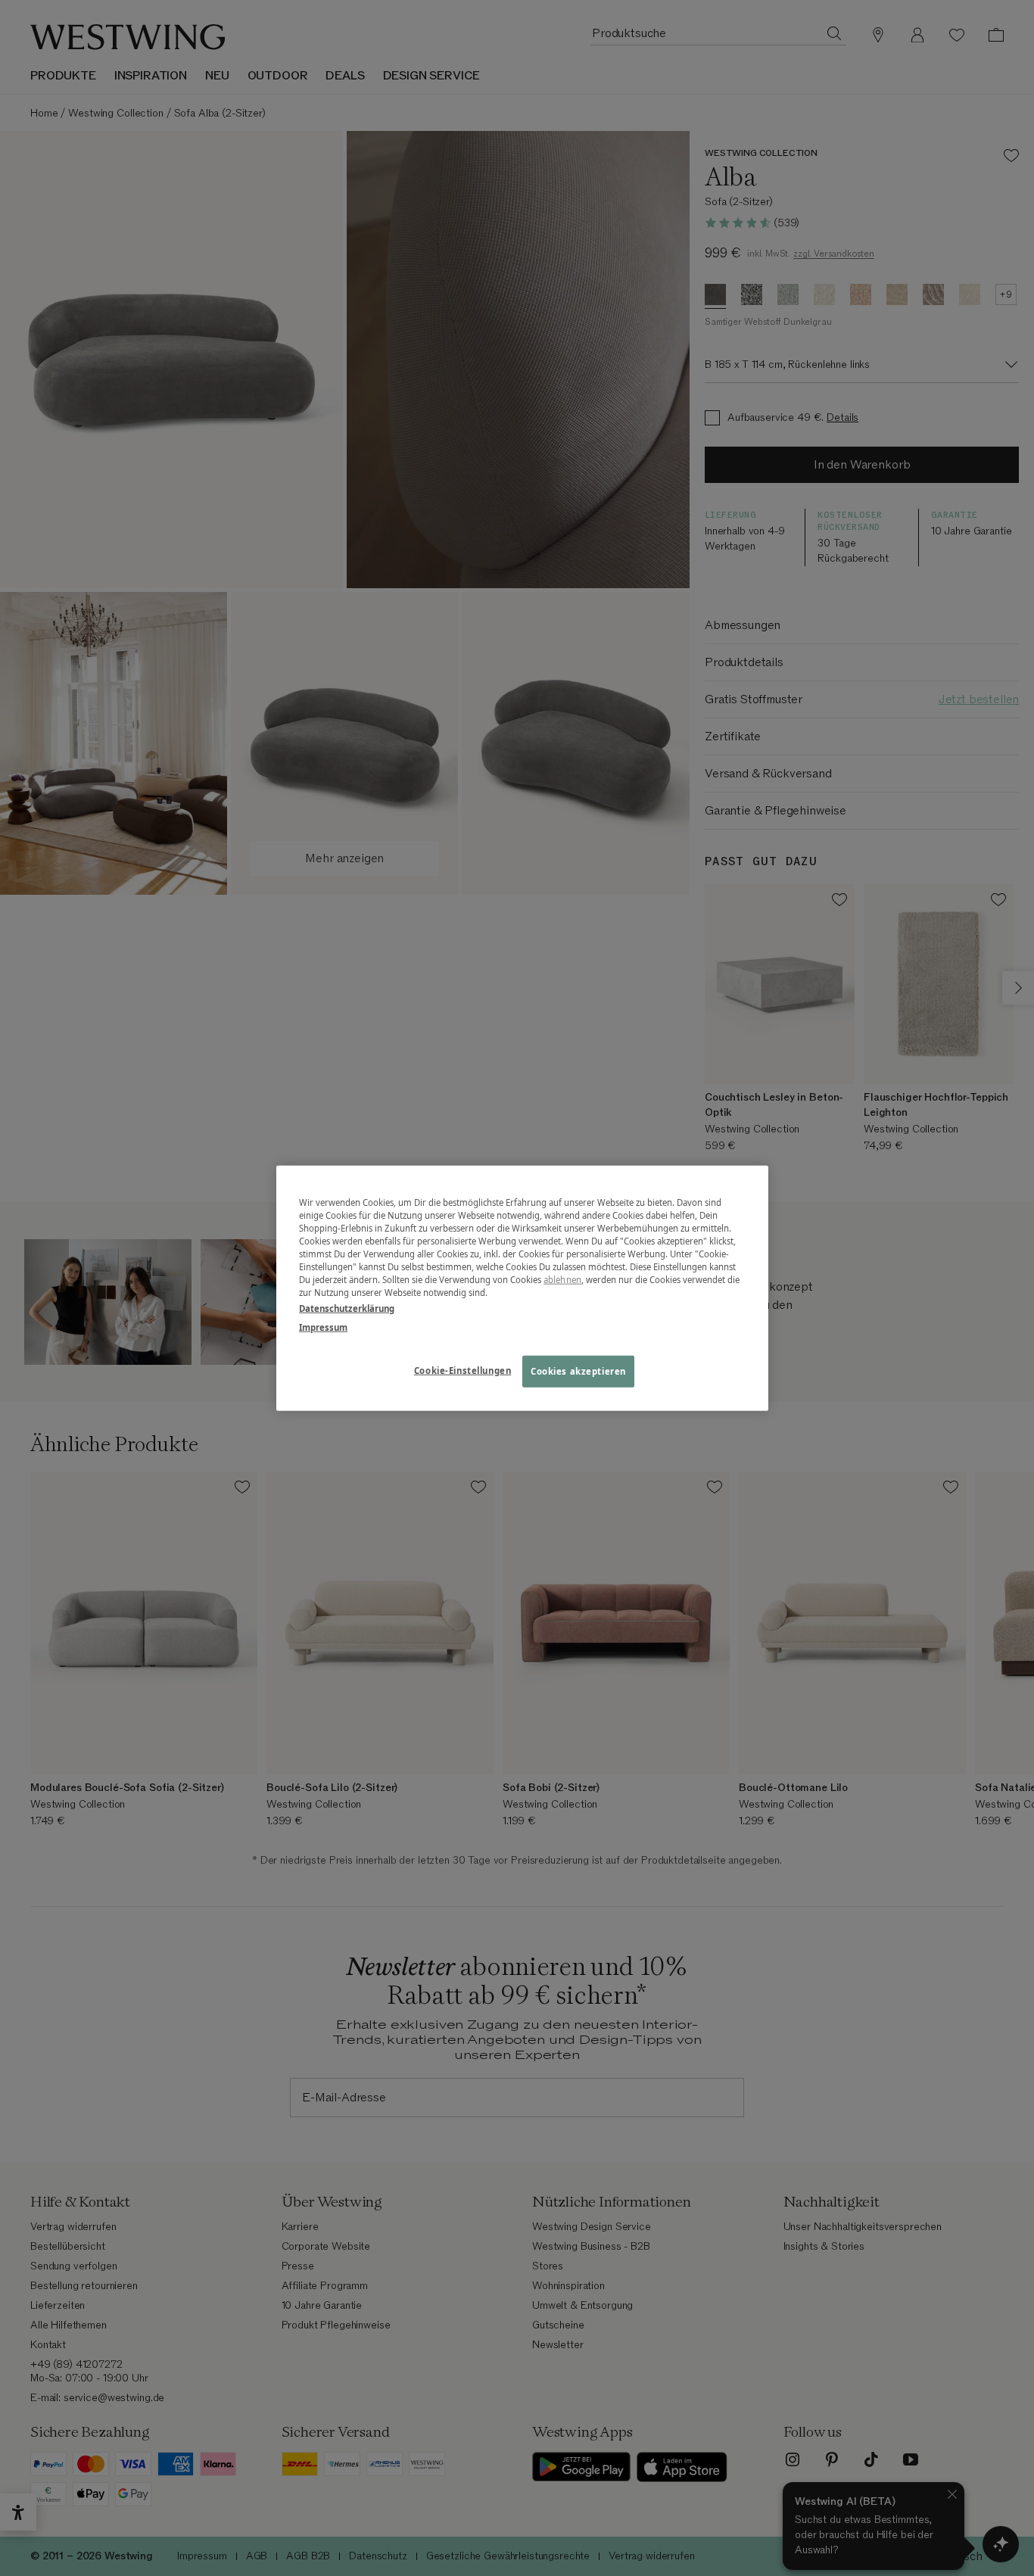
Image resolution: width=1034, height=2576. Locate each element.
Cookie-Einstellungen (462, 1371)
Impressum (323, 1327)
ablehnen (562, 1280)
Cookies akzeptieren (578, 1371)
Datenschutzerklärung (347, 1308)
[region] (522, 1288)
